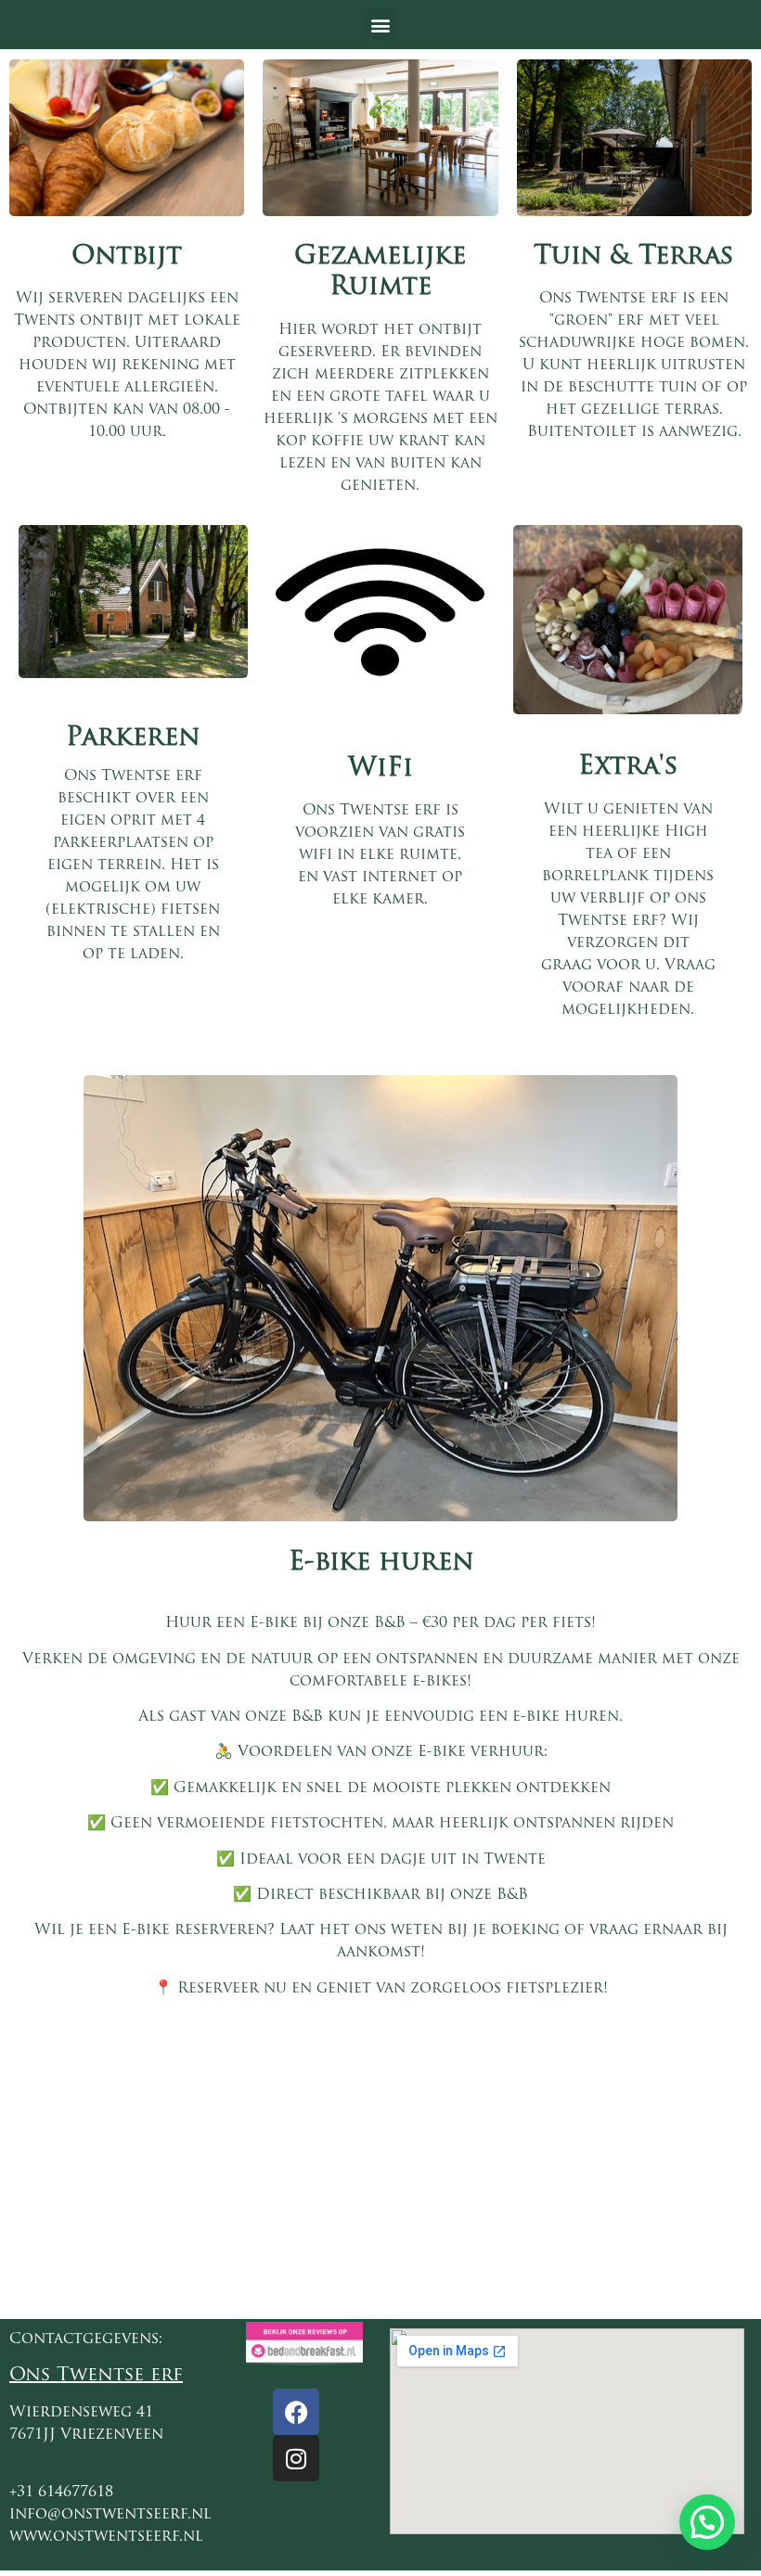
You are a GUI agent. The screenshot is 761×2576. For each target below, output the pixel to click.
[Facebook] (296, 2412)
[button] (381, 25)
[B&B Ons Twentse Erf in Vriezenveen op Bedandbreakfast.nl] (304, 2360)
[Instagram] (296, 2458)
